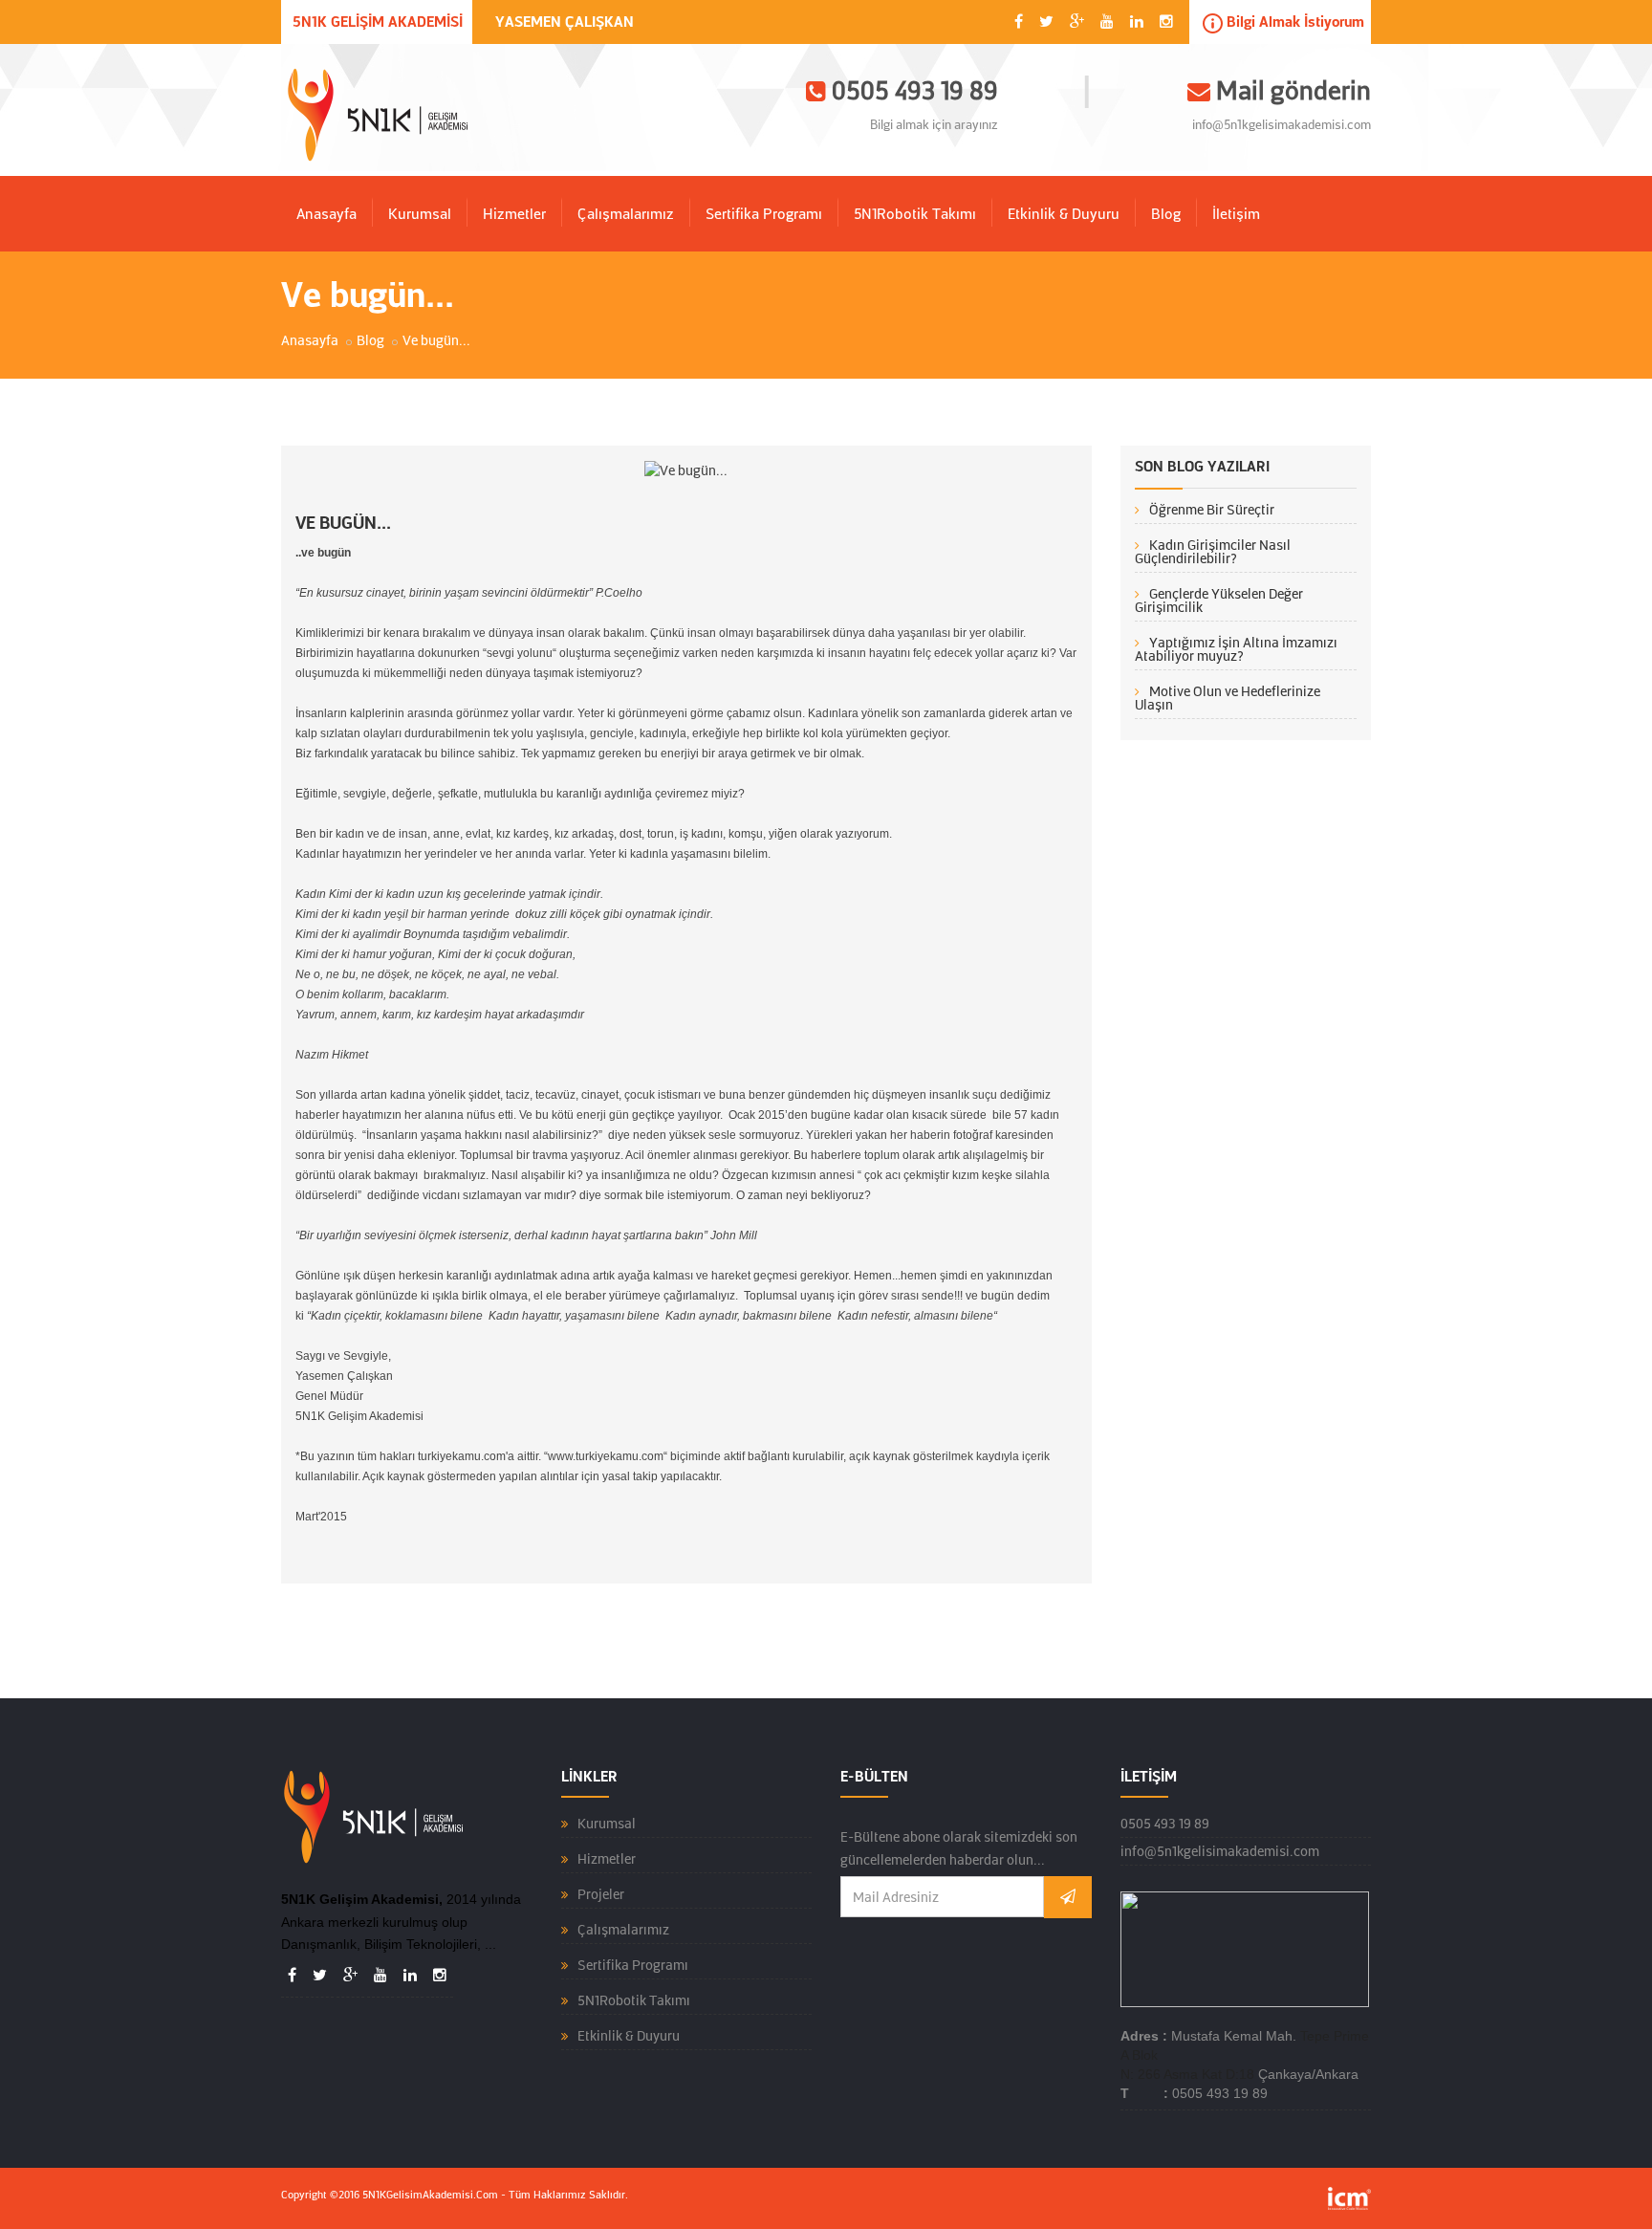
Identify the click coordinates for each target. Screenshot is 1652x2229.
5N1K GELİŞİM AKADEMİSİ (378, 22)
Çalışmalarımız (626, 214)
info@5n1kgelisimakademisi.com (1282, 125)
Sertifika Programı (764, 214)
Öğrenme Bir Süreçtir (1212, 510)
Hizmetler (514, 214)
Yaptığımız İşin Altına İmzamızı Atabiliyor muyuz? (1236, 649)
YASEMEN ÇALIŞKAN (565, 22)
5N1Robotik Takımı (915, 214)
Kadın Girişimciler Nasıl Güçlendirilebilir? (1213, 552)
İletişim (1236, 214)
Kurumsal (420, 214)
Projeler (601, 1894)
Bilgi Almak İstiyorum (1293, 22)
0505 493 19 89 (1165, 1824)
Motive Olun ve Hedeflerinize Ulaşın (1228, 698)
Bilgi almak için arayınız (934, 125)
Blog (1166, 214)
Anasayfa (326, 214)
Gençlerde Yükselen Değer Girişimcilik (1219, 601)
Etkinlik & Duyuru (1064, 214)
